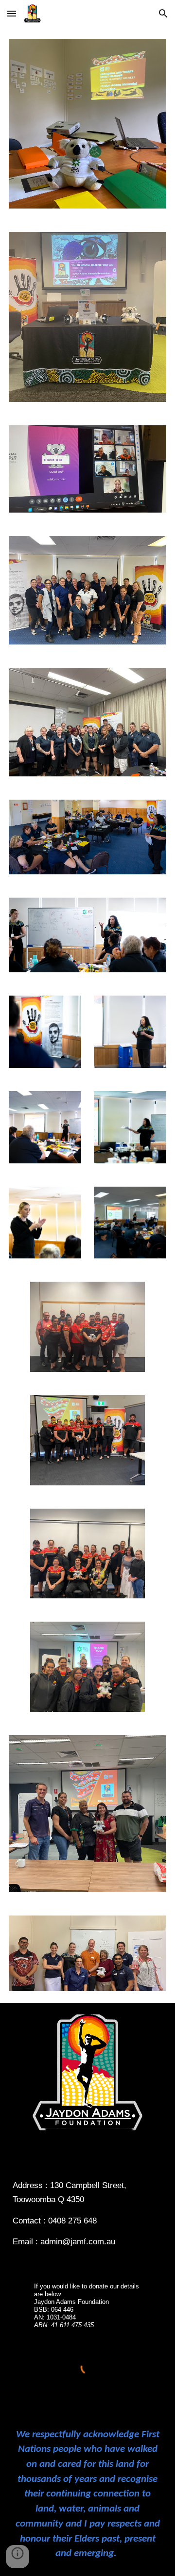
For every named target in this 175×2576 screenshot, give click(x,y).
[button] (12, 13)
